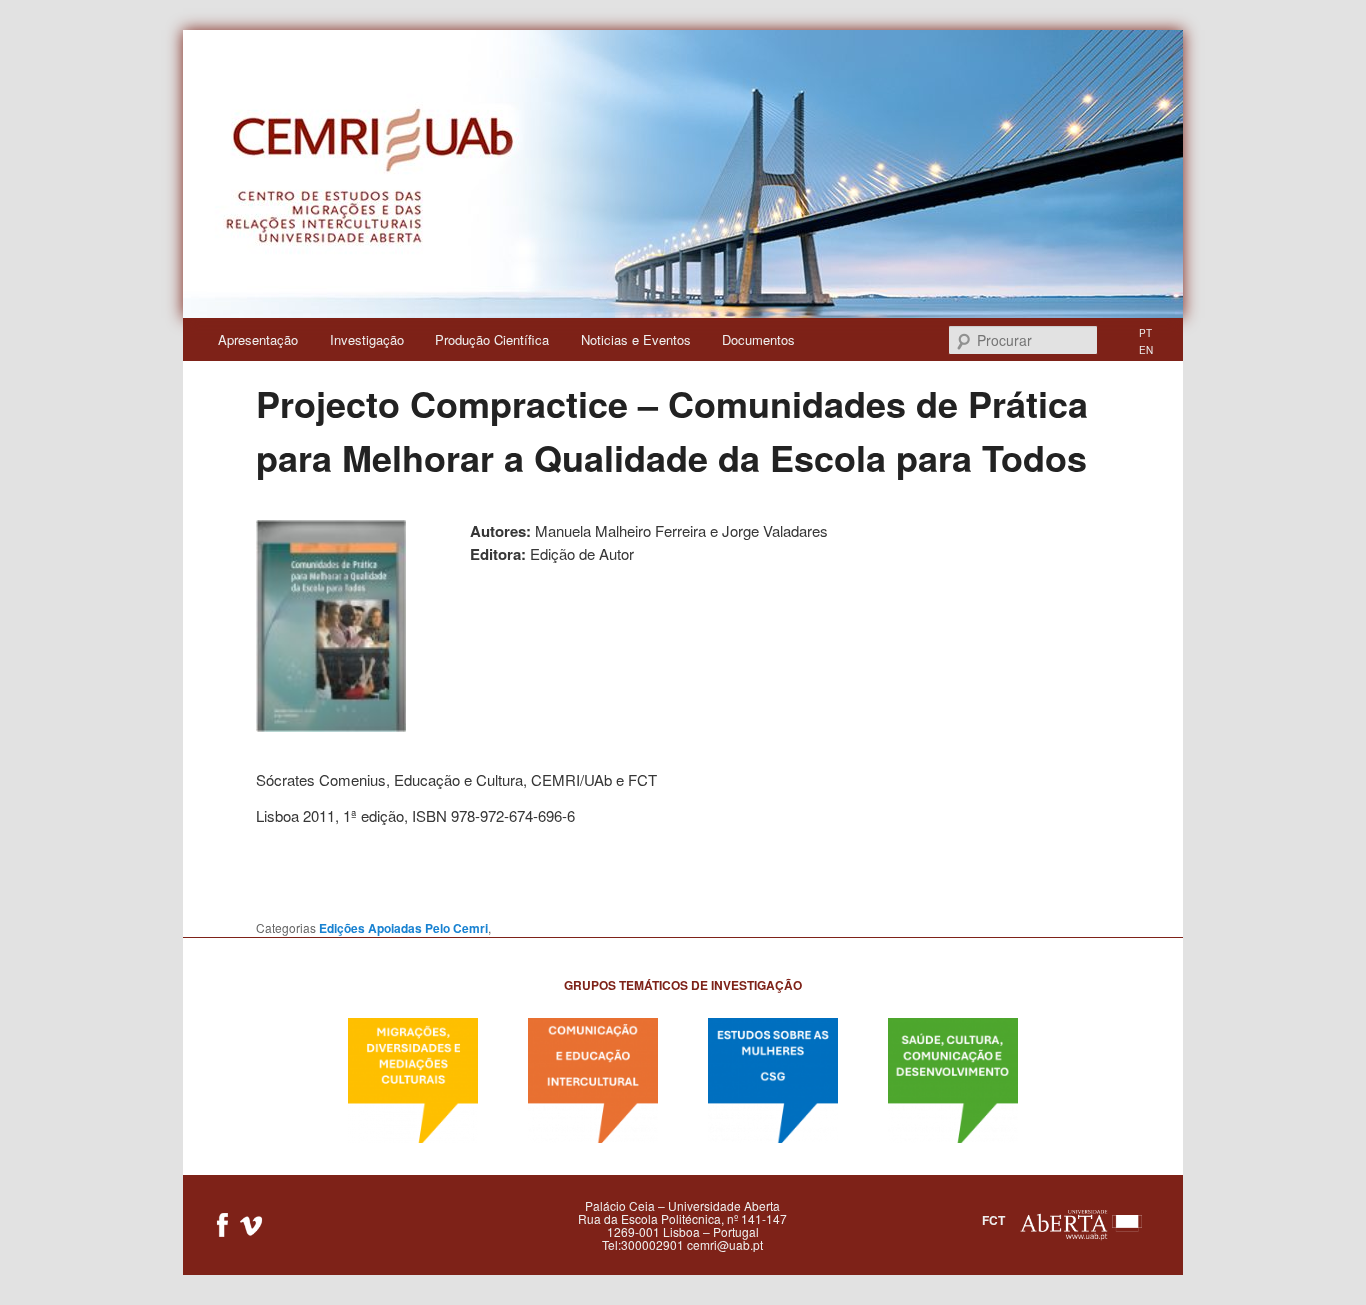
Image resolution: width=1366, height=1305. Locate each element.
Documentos (758, 339)
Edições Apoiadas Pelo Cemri (403, 928)
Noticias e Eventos (636, 339)
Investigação (367, 339)
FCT (993, 1219)
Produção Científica (492, 339)
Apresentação (258, 339)
